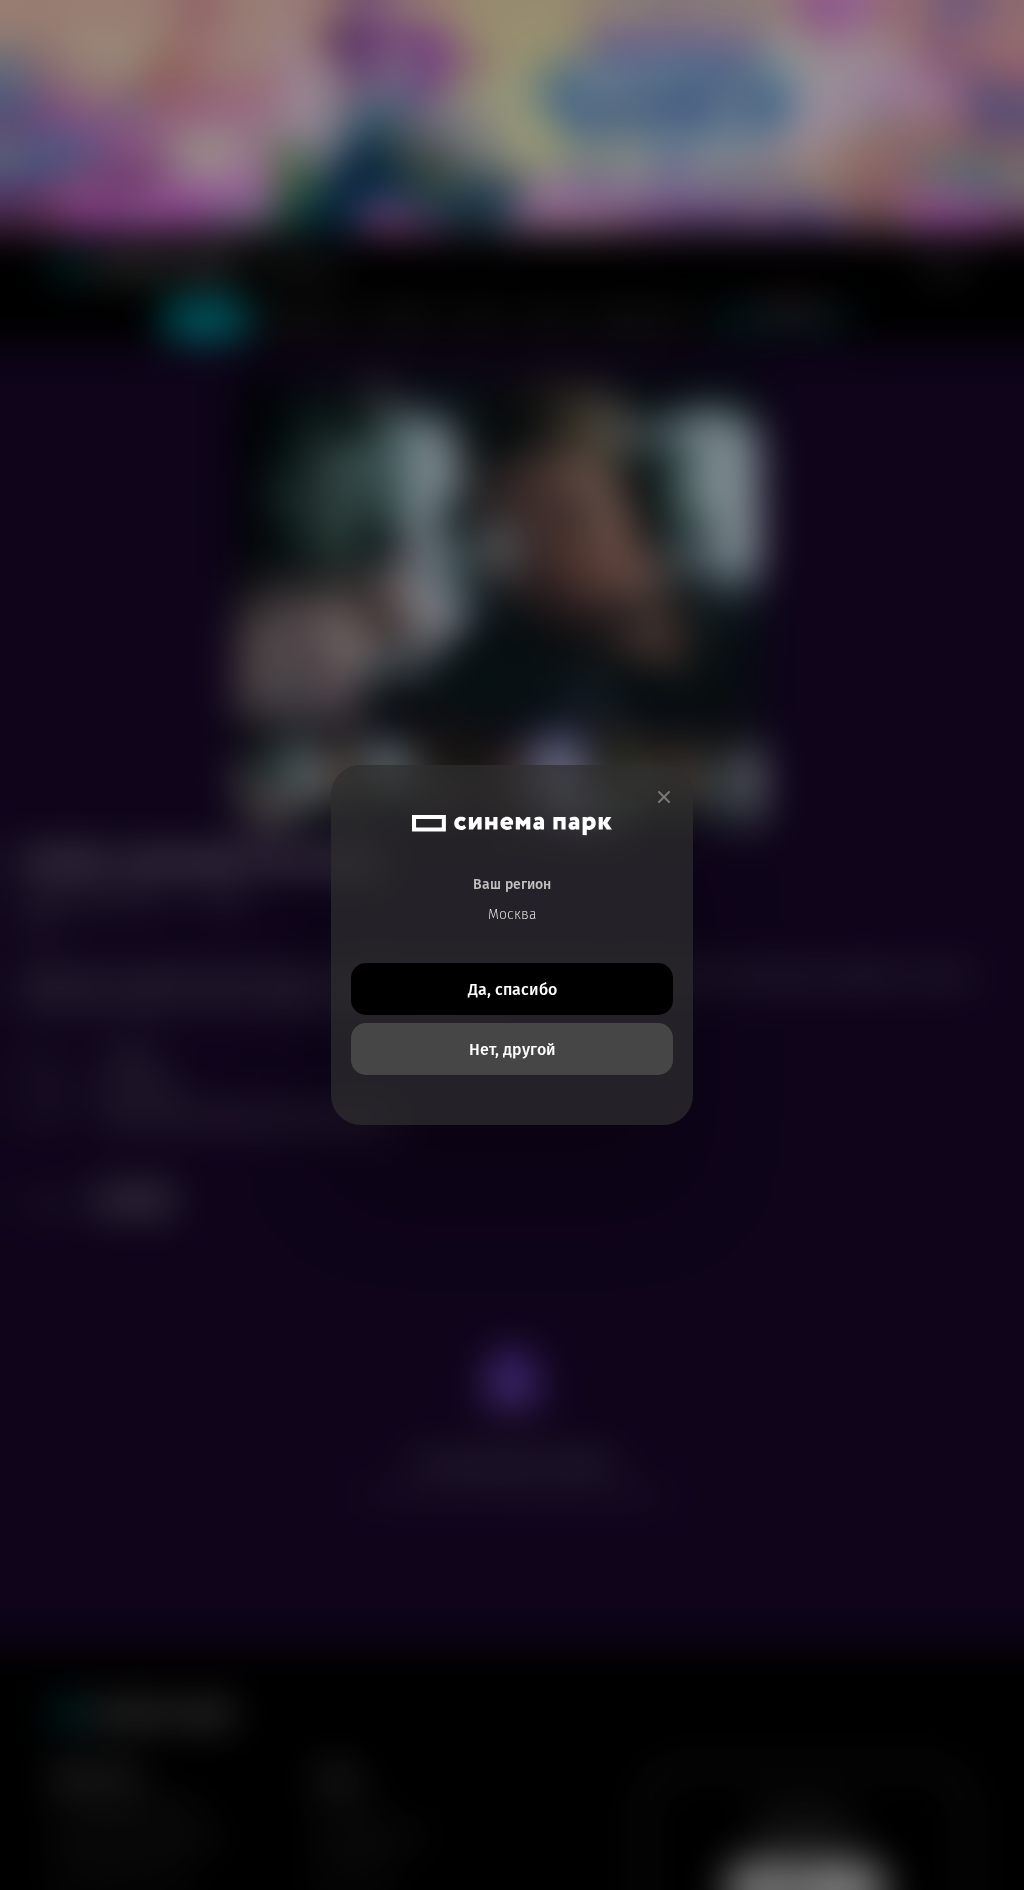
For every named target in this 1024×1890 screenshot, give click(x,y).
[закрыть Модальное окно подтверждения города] (664, 797)
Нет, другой (512, 1049)
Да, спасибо (512, 989)
